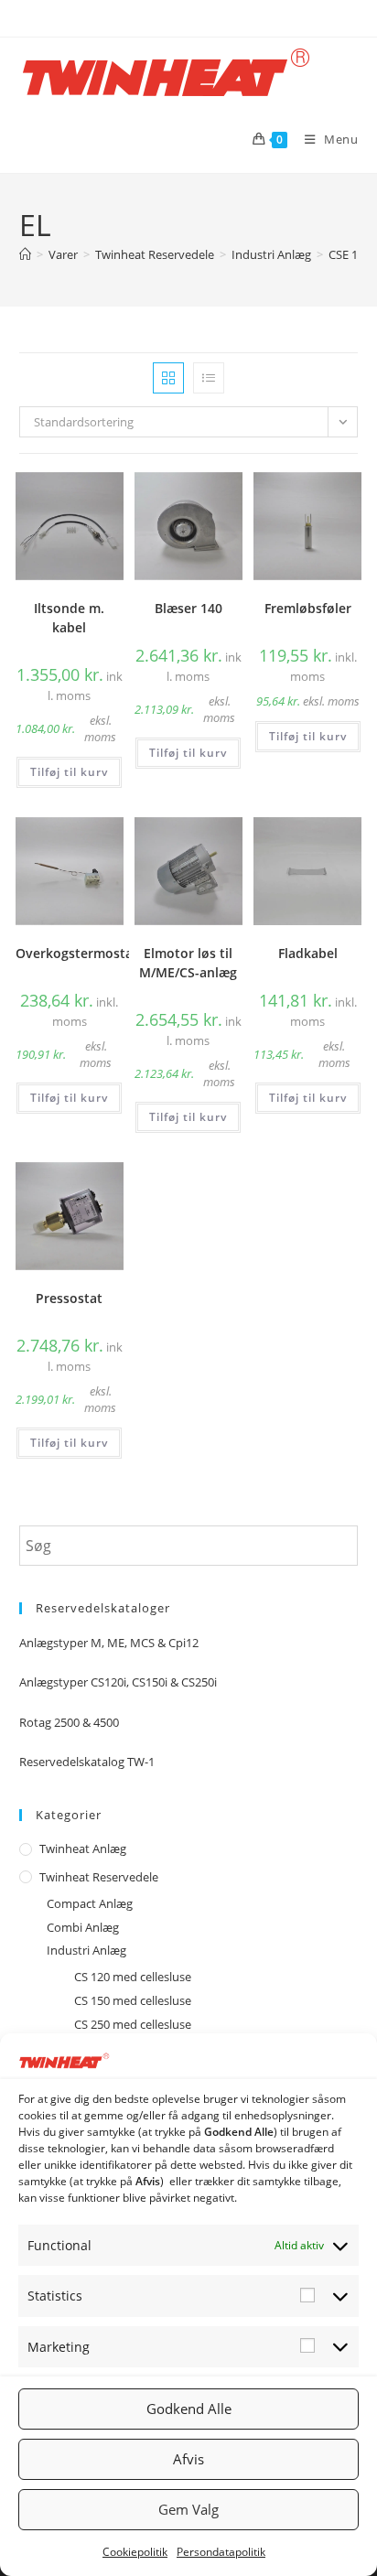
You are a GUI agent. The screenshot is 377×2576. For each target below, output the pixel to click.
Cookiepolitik (135, 2552)
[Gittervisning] (168, 378)
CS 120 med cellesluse (133, 1977)
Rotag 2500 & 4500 (69, 1722)
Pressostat (69, 1298)
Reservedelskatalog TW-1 (87, 1762)
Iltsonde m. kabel (69, 618)
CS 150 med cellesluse (133, 2000)
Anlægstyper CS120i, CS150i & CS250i (118, 1682)
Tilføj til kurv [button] (69, 772)
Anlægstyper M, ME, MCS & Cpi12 (109, 1643)
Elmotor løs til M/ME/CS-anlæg (188, 963)
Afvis (188, 2459)
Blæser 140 (188, 608)
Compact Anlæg (90, 1903)
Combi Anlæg (83, 1927)
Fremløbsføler (308, 608)
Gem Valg (188, 2509)
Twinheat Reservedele (99, 1877)
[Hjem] (25, 254)
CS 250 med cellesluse (133, 2024)
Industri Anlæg (86, 1950)
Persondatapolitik (221, 2552)
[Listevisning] (209, 378)
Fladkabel (308, 953)
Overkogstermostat (77, 953)
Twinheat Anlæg (83, 1848)
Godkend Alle (189, 2409)
